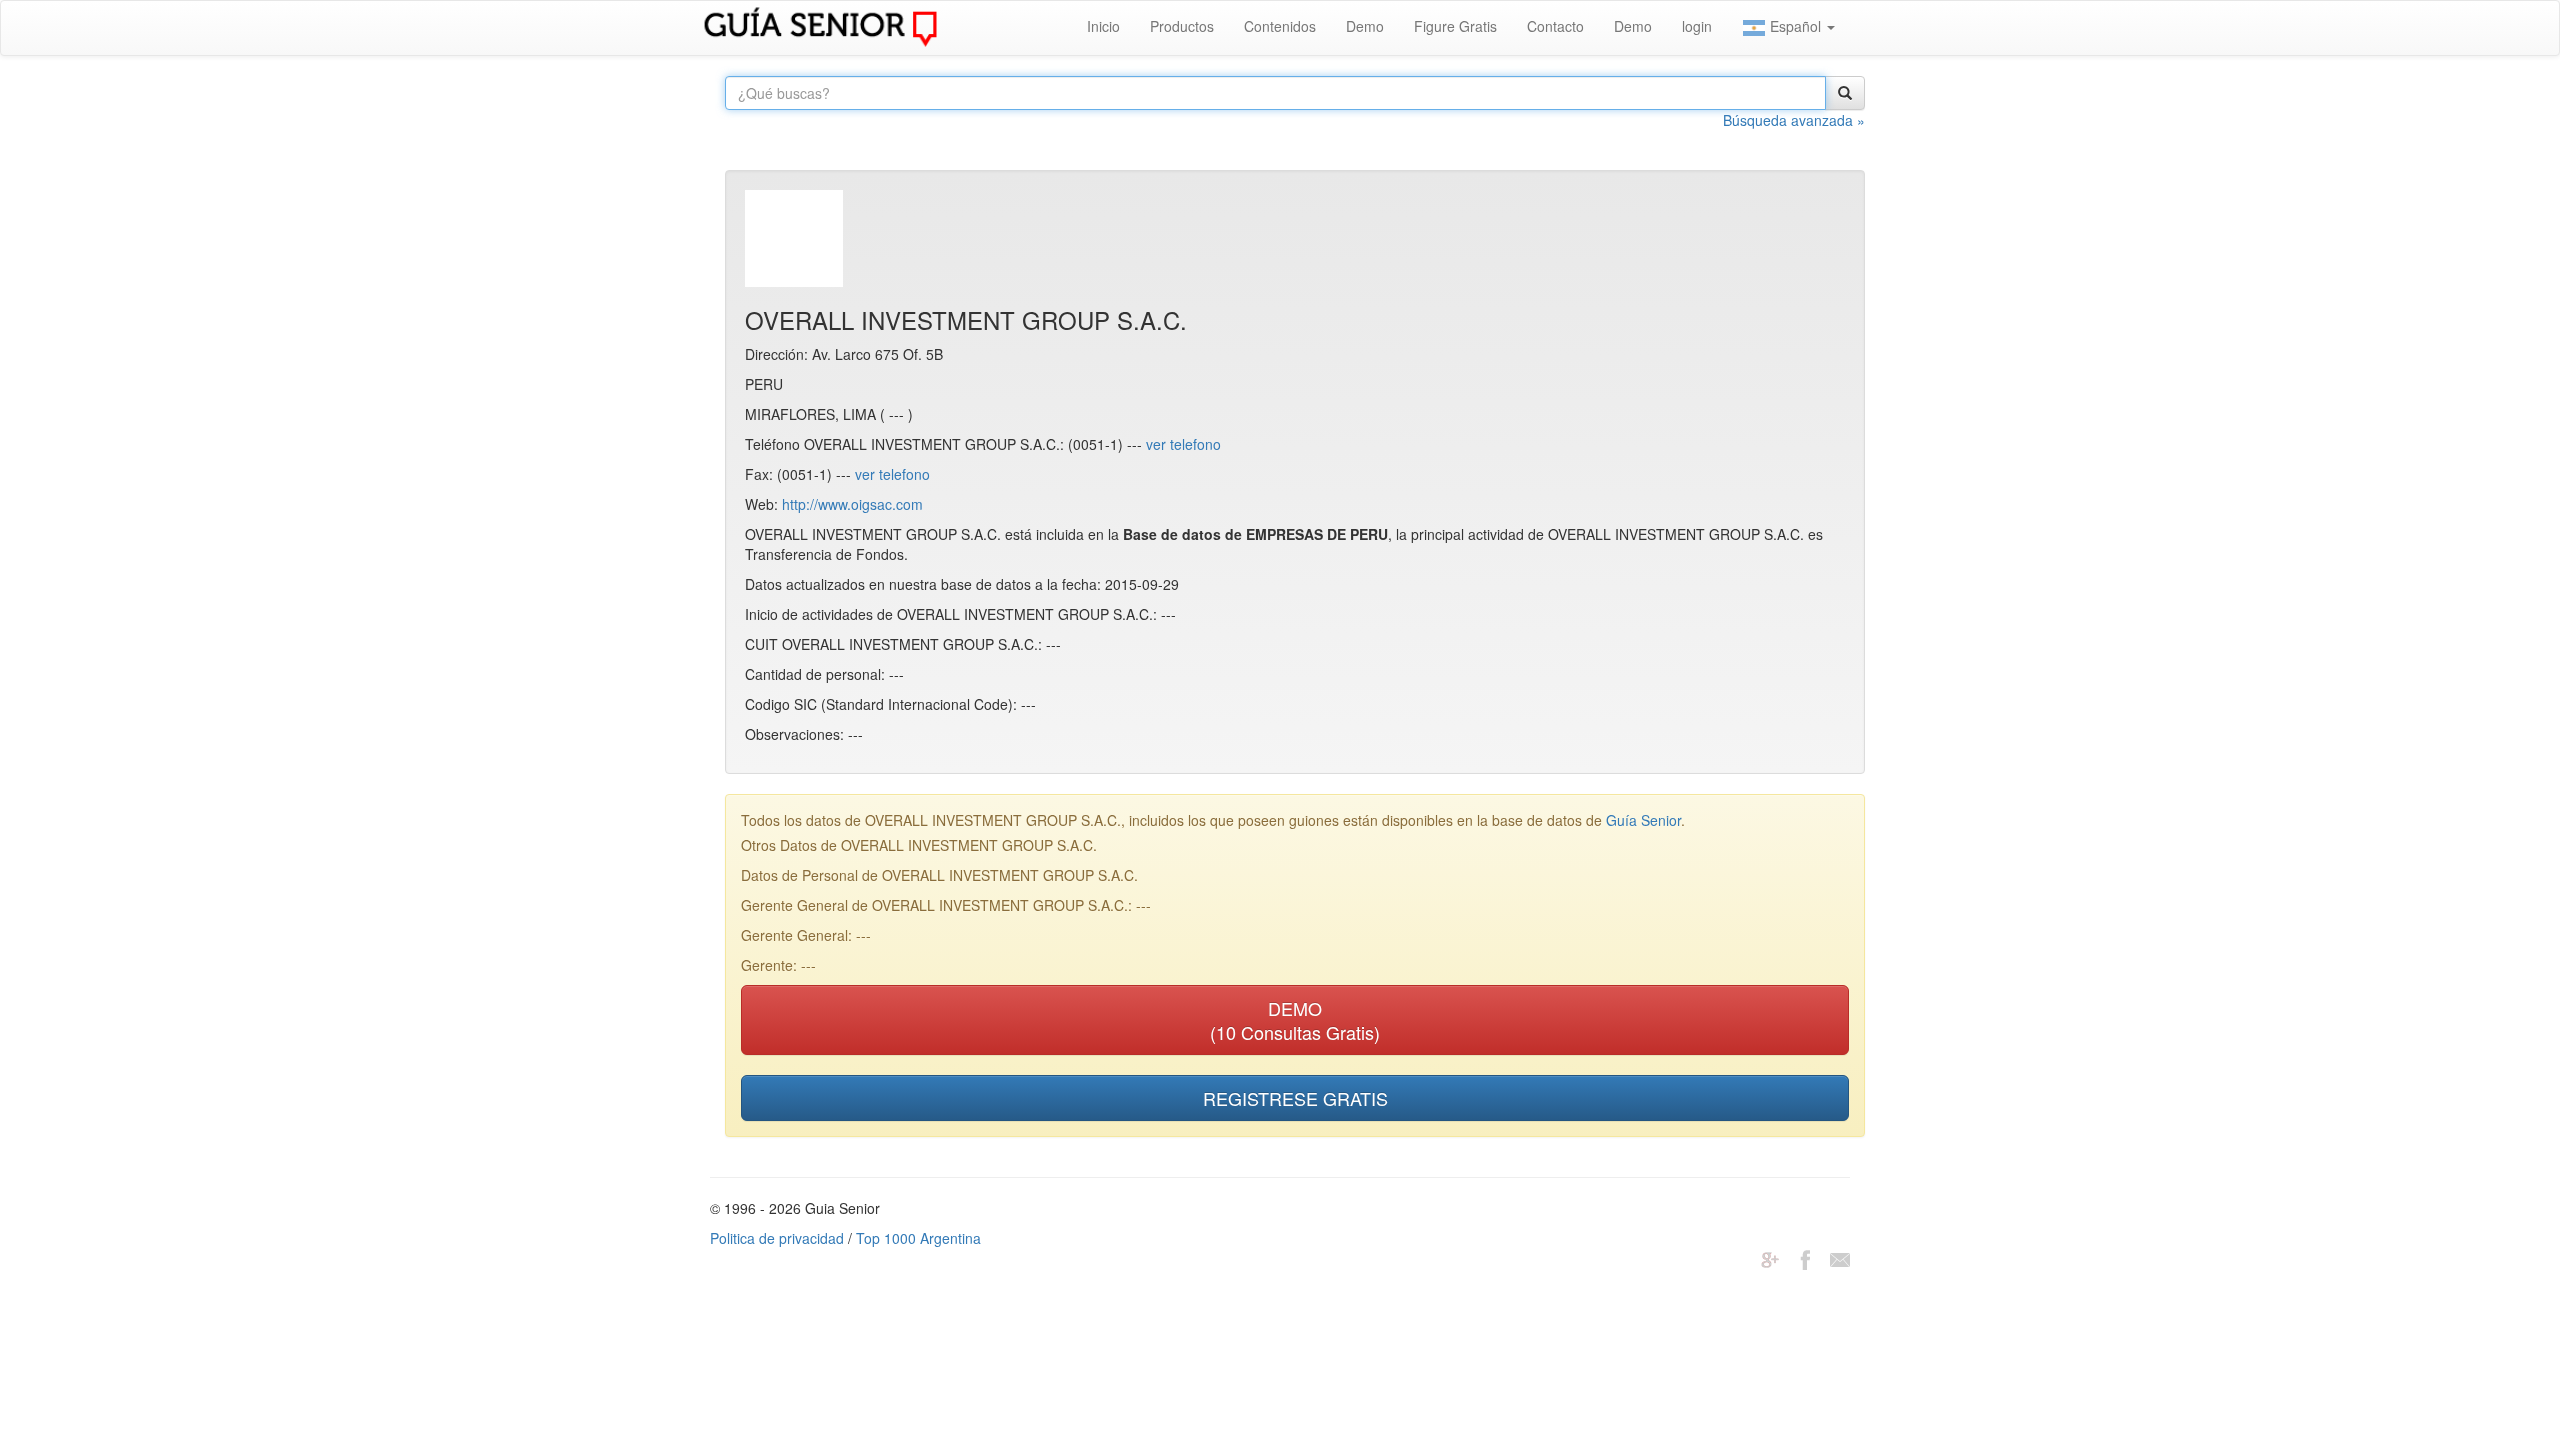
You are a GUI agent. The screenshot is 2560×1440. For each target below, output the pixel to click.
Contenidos (1280, 26)
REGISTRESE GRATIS (1295, 1098)
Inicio (1103, 26)
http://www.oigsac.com (852, 504)
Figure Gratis (1455, 26)
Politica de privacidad (777, 1238)
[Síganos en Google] (1770, 1258)
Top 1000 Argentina (918, 1238)
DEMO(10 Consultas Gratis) (1295, 1020)
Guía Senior (1643, 820)
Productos (1182, 26)
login (1697, 26)
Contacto (1555, 26)
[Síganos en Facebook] (1805, 1258)
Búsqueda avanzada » (1794, 120)
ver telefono (1183, 444)
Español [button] (1795, 26)
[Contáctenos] (1840, 1258)
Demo (1365, 26)
